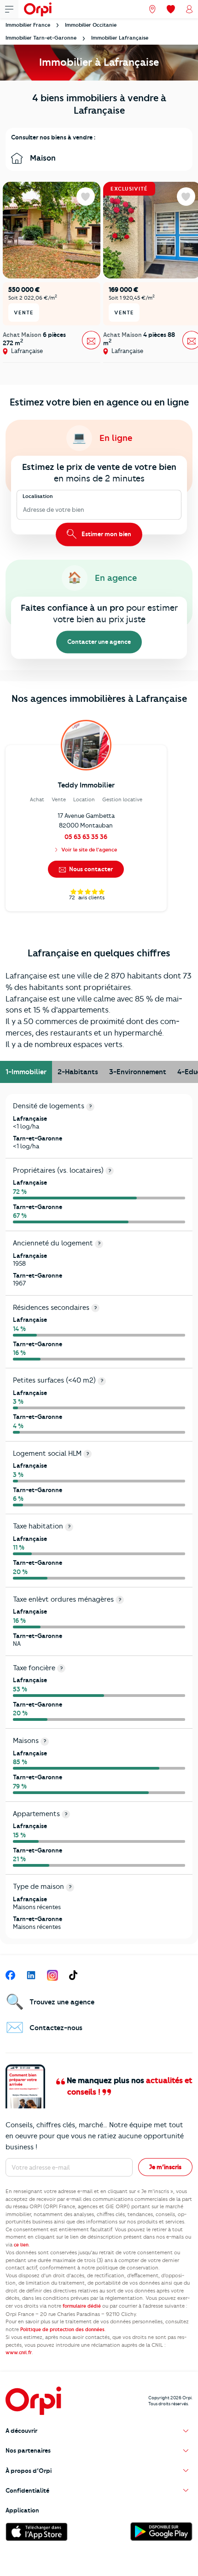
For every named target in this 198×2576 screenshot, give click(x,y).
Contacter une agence (99, 642)
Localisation (38, 496)
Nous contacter (90, 869)
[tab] (26, 1072)
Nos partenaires (28, 2450)
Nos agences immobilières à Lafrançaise (99, 698)
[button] (99, 2431)
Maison (42, 158)
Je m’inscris (165, 2167)
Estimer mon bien (106, 533)
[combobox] (24, 510)
